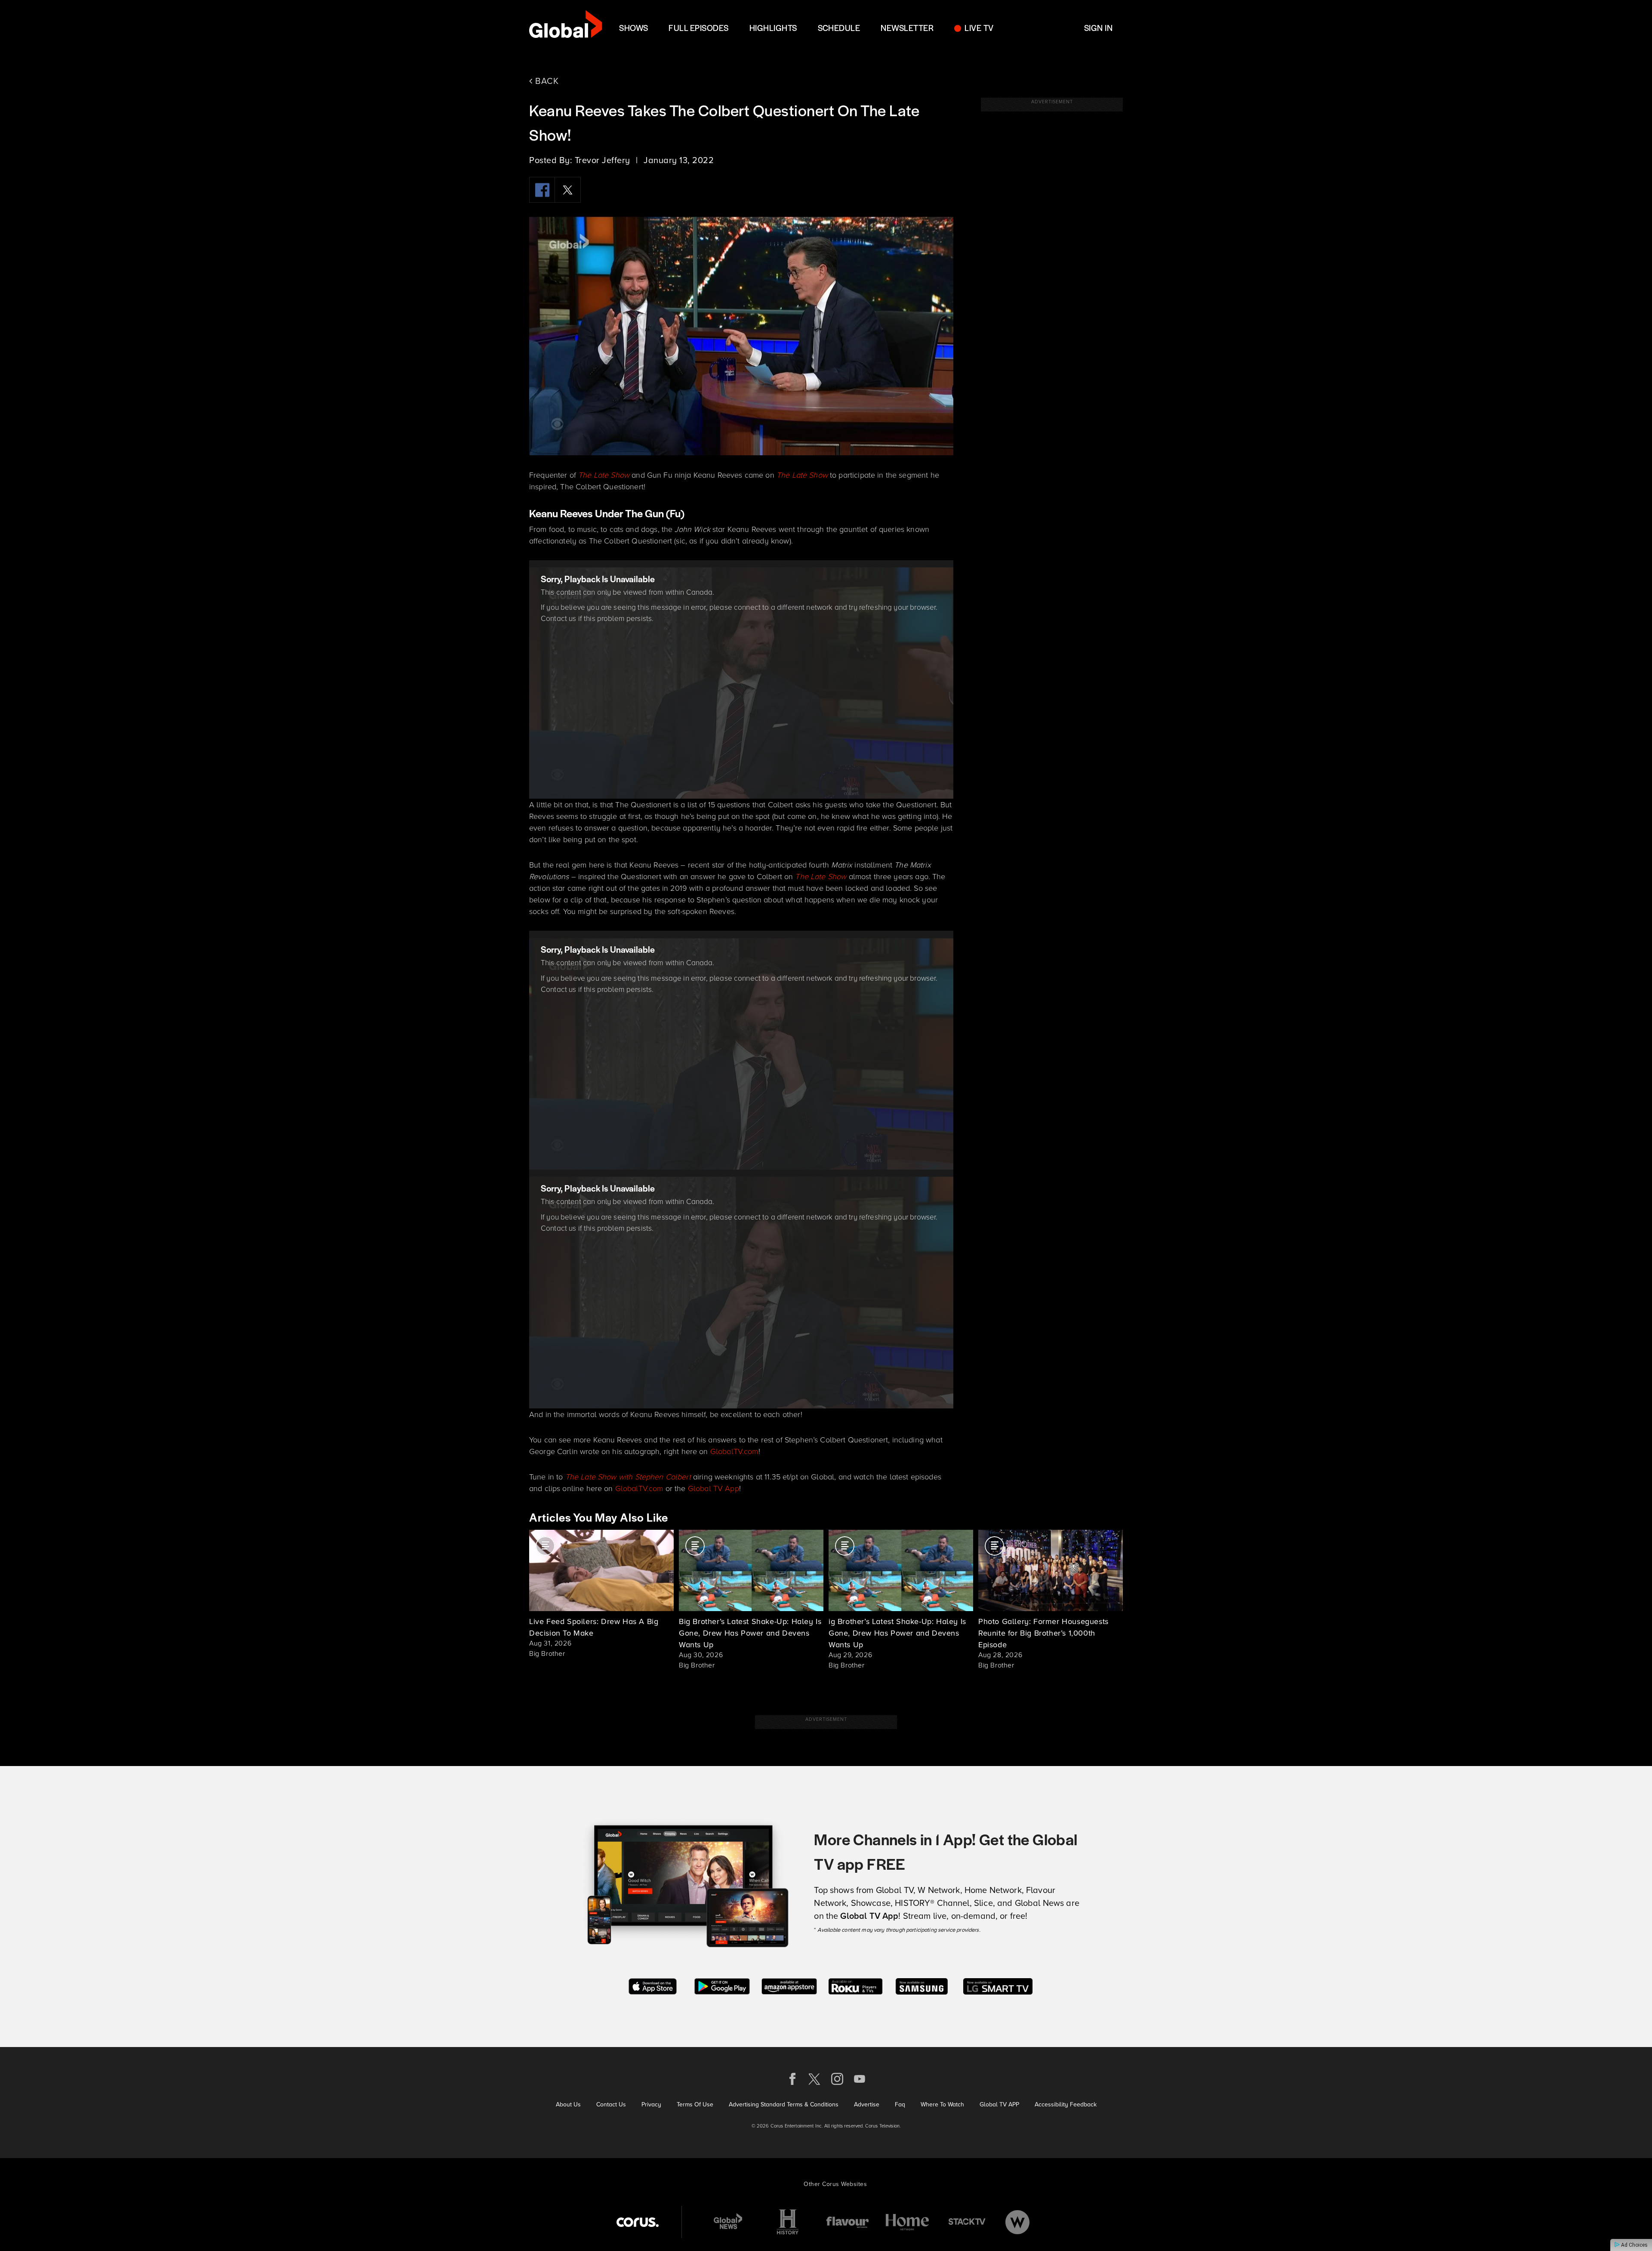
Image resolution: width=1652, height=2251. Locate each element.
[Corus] (638, 2222)
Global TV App (714, 1488)
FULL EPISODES (698, 28)
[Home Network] (907, 2222)
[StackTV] (967, 2222)
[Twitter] (568, 190)
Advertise (867, 2104)
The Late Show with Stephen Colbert (628, 1476)
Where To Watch (942, 2104)
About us (568, 2104)
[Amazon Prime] (789, 1985)
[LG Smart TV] (998, 1985)
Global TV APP (999, 2104)
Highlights (773, 28)
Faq (900, 2104)
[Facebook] (542, 190)
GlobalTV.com (734, 1451)
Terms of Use (695, 2104)
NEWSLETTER (907, 28)
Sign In (1098, 28)
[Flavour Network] (848, 2222)
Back (546, 81)
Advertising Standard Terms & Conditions (784, 2104)
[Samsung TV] (922, 1985)
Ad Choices (1634, 2245)
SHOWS (633, 28)
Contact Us (611, 2104)
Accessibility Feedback (1066, 2104)
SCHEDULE (839, 28)
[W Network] (1017, 2222)
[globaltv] (566, 27)
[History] (788, 2222)
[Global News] (728, 2222)
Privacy (651, 2104)
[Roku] (855, 1985)
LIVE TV (979, 28)
